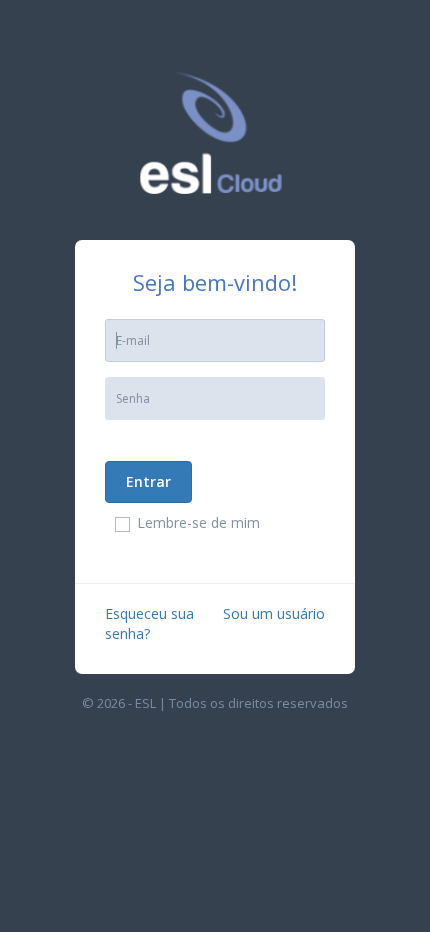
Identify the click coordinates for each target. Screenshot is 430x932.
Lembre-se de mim (198, 522)
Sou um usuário (274, 613)
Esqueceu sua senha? (149, 623)
